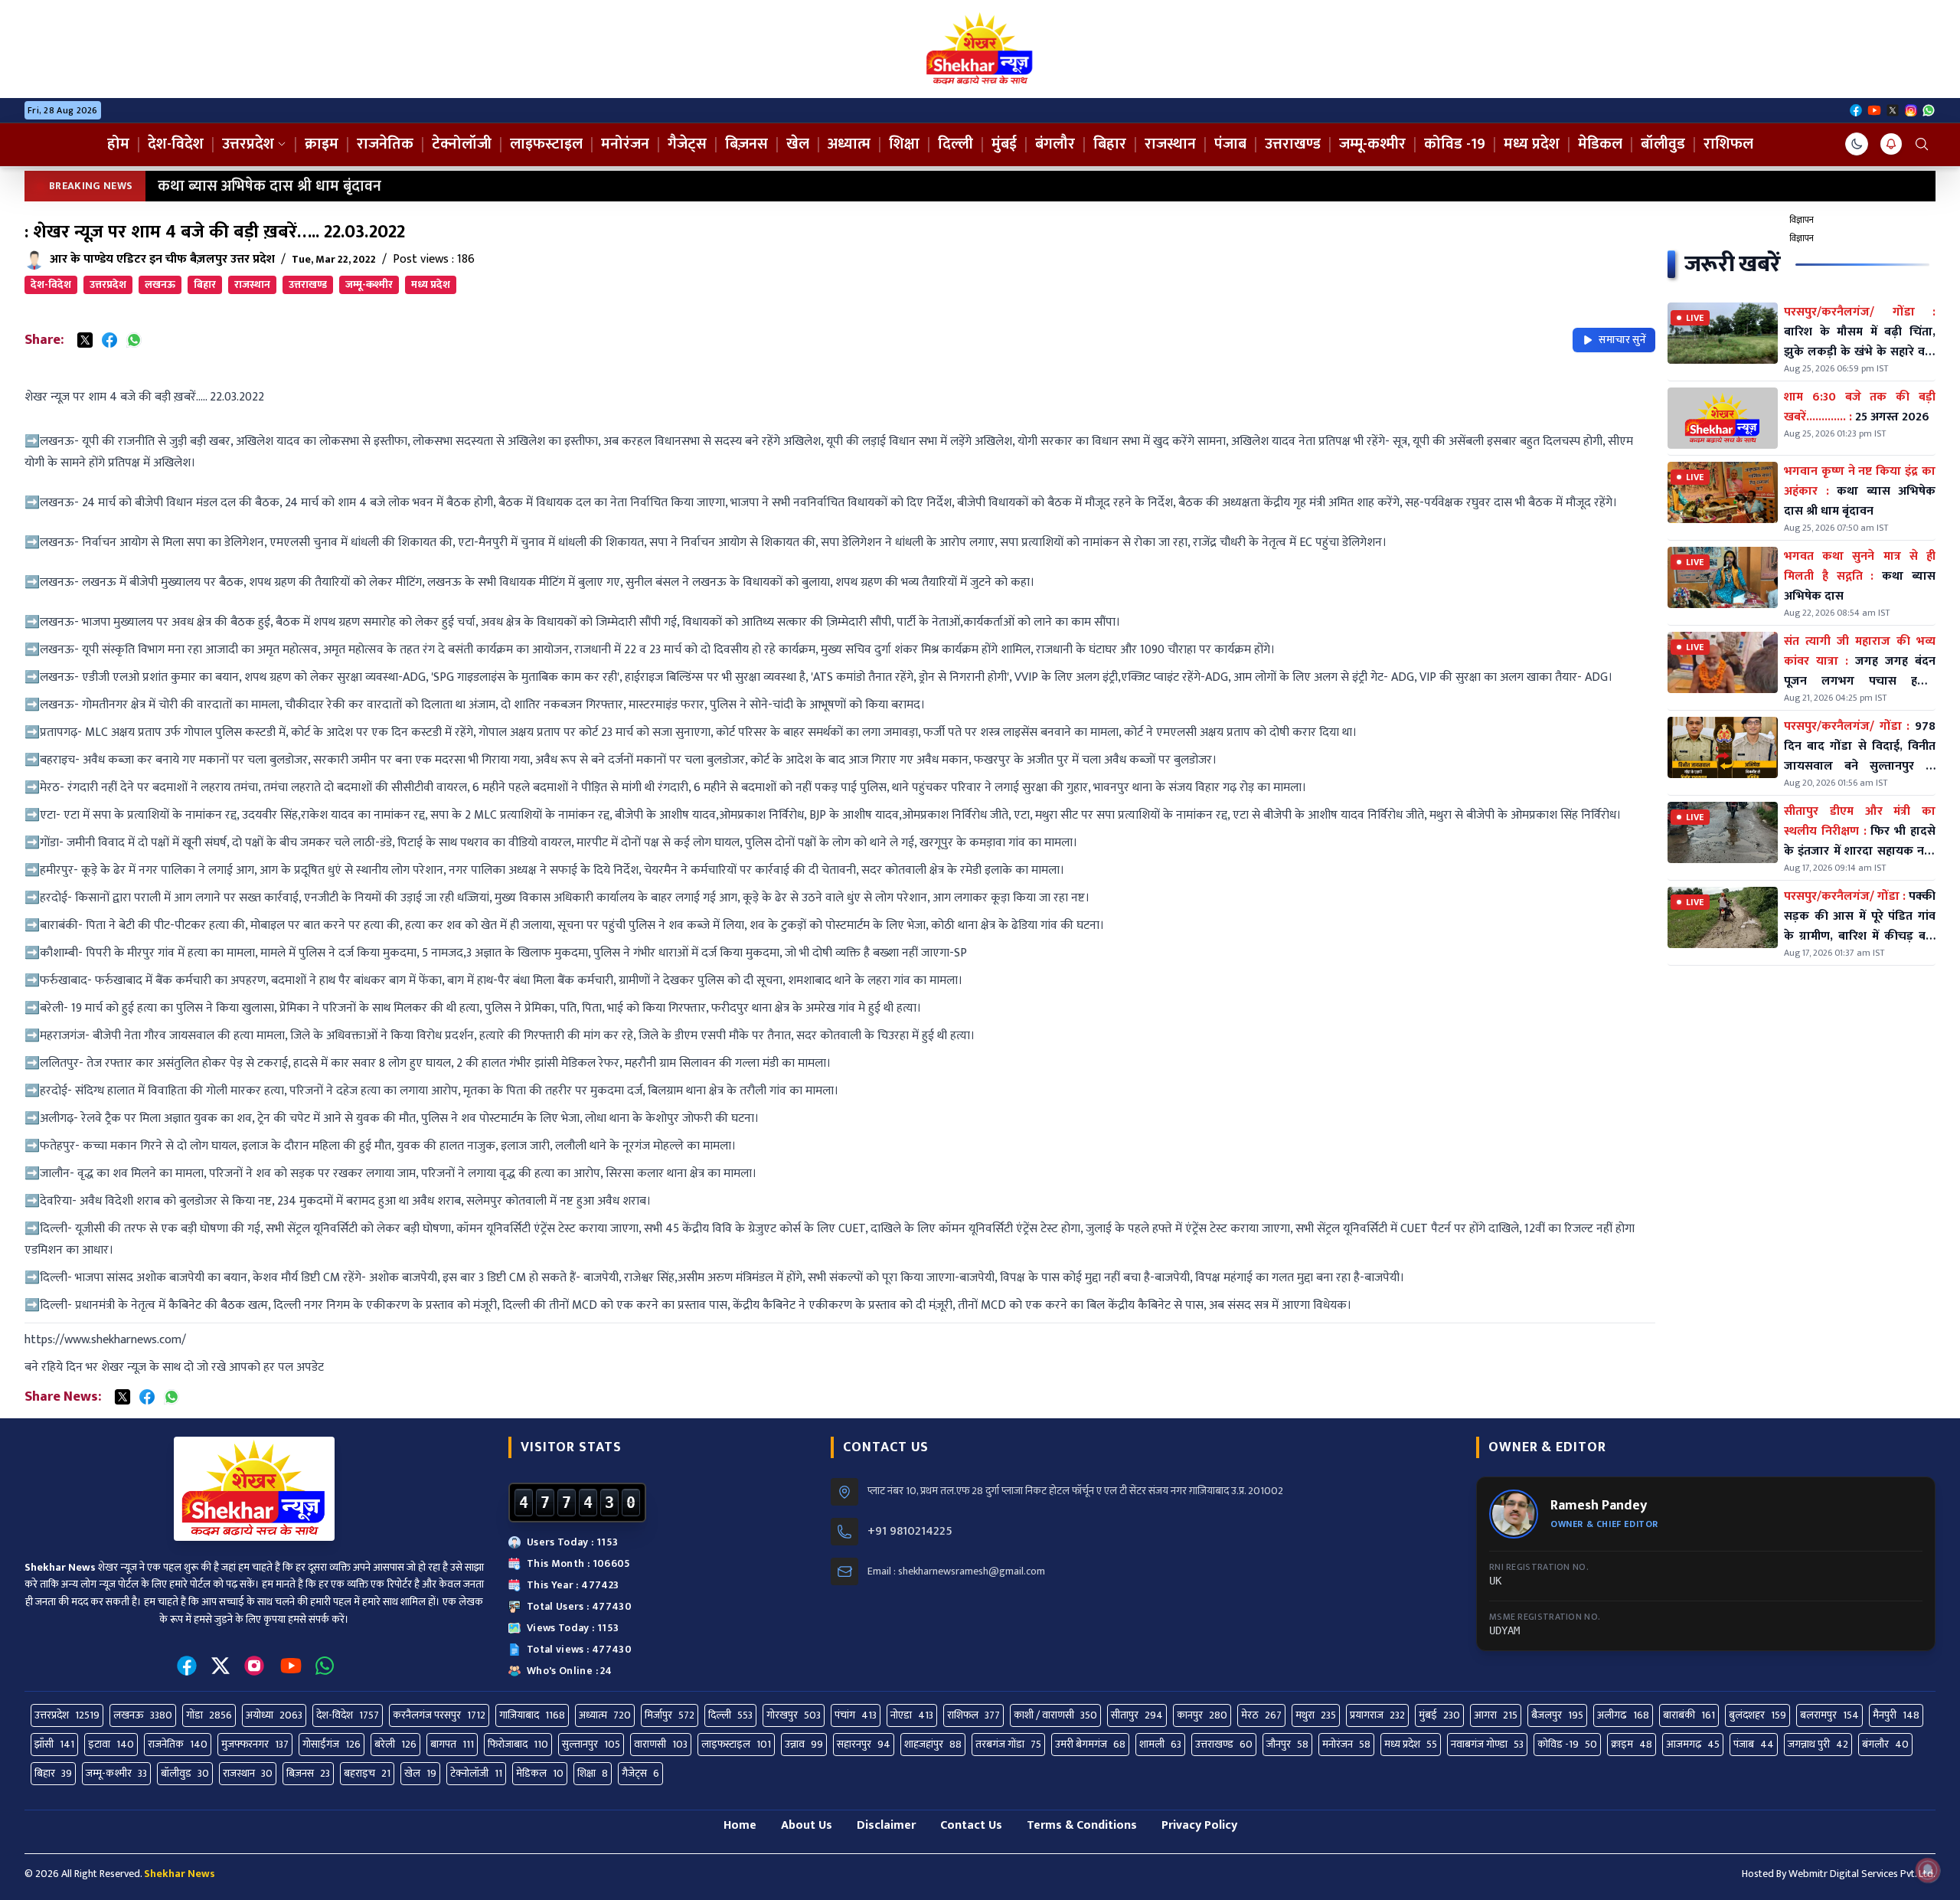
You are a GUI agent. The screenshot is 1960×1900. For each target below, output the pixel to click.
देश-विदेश (176, 144)
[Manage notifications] (1928, 1870)
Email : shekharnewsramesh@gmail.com (956, 1571)
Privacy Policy (1199, 1825)
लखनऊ (160, 285)
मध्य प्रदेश (1532, 144)
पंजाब (1230, 144)
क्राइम (322, 144)
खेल (798, 144)
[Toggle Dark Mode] (1857, 144)
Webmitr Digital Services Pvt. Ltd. (1862, 1874)
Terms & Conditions (1082, 1825)
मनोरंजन (625, 144)
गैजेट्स (687, 144)
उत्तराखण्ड (1293, 144)
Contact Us (971, 1825)
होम (118, 144)
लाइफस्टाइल (546, 144)
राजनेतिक (385, 144)
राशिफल (1728, 144)
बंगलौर (1055, 144)
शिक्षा (904, 144)
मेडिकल (1600, 144)
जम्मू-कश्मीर (1372, 144)
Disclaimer (886, 1825)
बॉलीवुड (1663, 144)
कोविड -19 (1455, 144)
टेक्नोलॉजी (462, 144)
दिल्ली (955, 144)
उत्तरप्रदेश (248, 144)
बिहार (1110, 144)
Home (740, 1825)
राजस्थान (1170, 144)
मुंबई (1004, 144)
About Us (807, 1825)
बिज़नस (746, 144)
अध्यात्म (849, 144)
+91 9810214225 (910, 1532)
